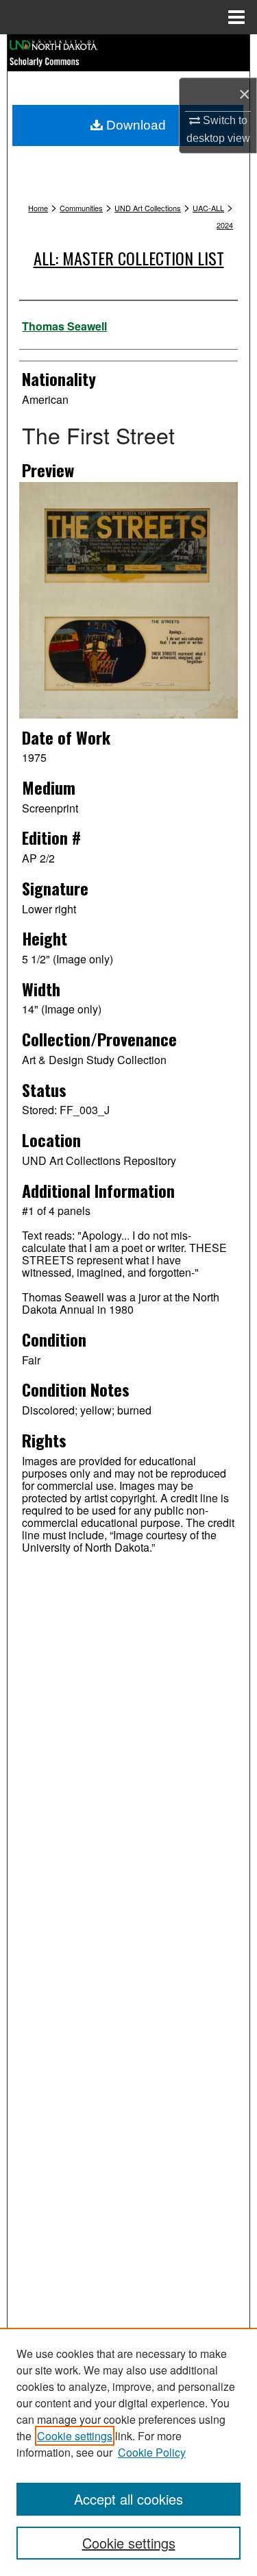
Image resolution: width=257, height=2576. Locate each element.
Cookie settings (75, 2436)
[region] (128, 2452)
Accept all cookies (128, 2499)
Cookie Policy (152, 2452)
